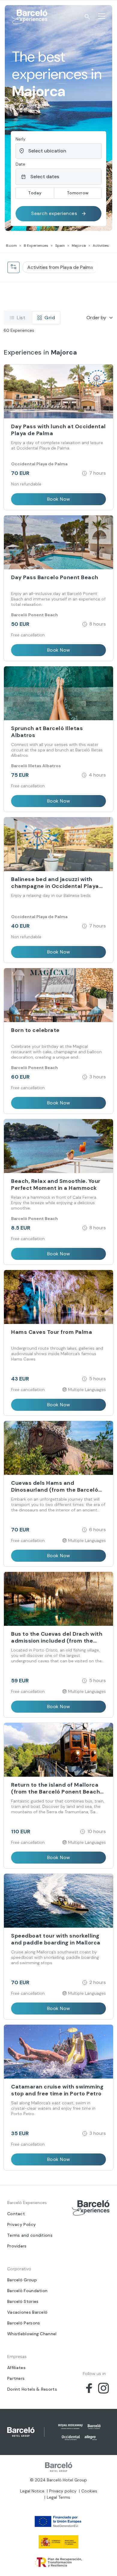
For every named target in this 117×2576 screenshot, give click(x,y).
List (21, 318)
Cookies (89, 2491)
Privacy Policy (21, 2224)
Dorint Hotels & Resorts (32, 2389)
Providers (17, 2246)
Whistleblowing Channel (32, 2334)
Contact (16, 2214)
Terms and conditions (30, 2235)
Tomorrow (78, 193)
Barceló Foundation (27, 2291)
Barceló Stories (23, 2301)
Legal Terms (58, 2497)
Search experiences (54, 213)
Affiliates (16, 2368)
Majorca (79, 246)
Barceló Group (22, 2280)
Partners (16, 2378)
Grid (50, 318)
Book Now (59, 499)
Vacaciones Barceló (27, 2312)
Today (35, 193)
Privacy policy (63, 2491)
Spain (60, 246)
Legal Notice (32, 2491)
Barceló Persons (24, 2323)
